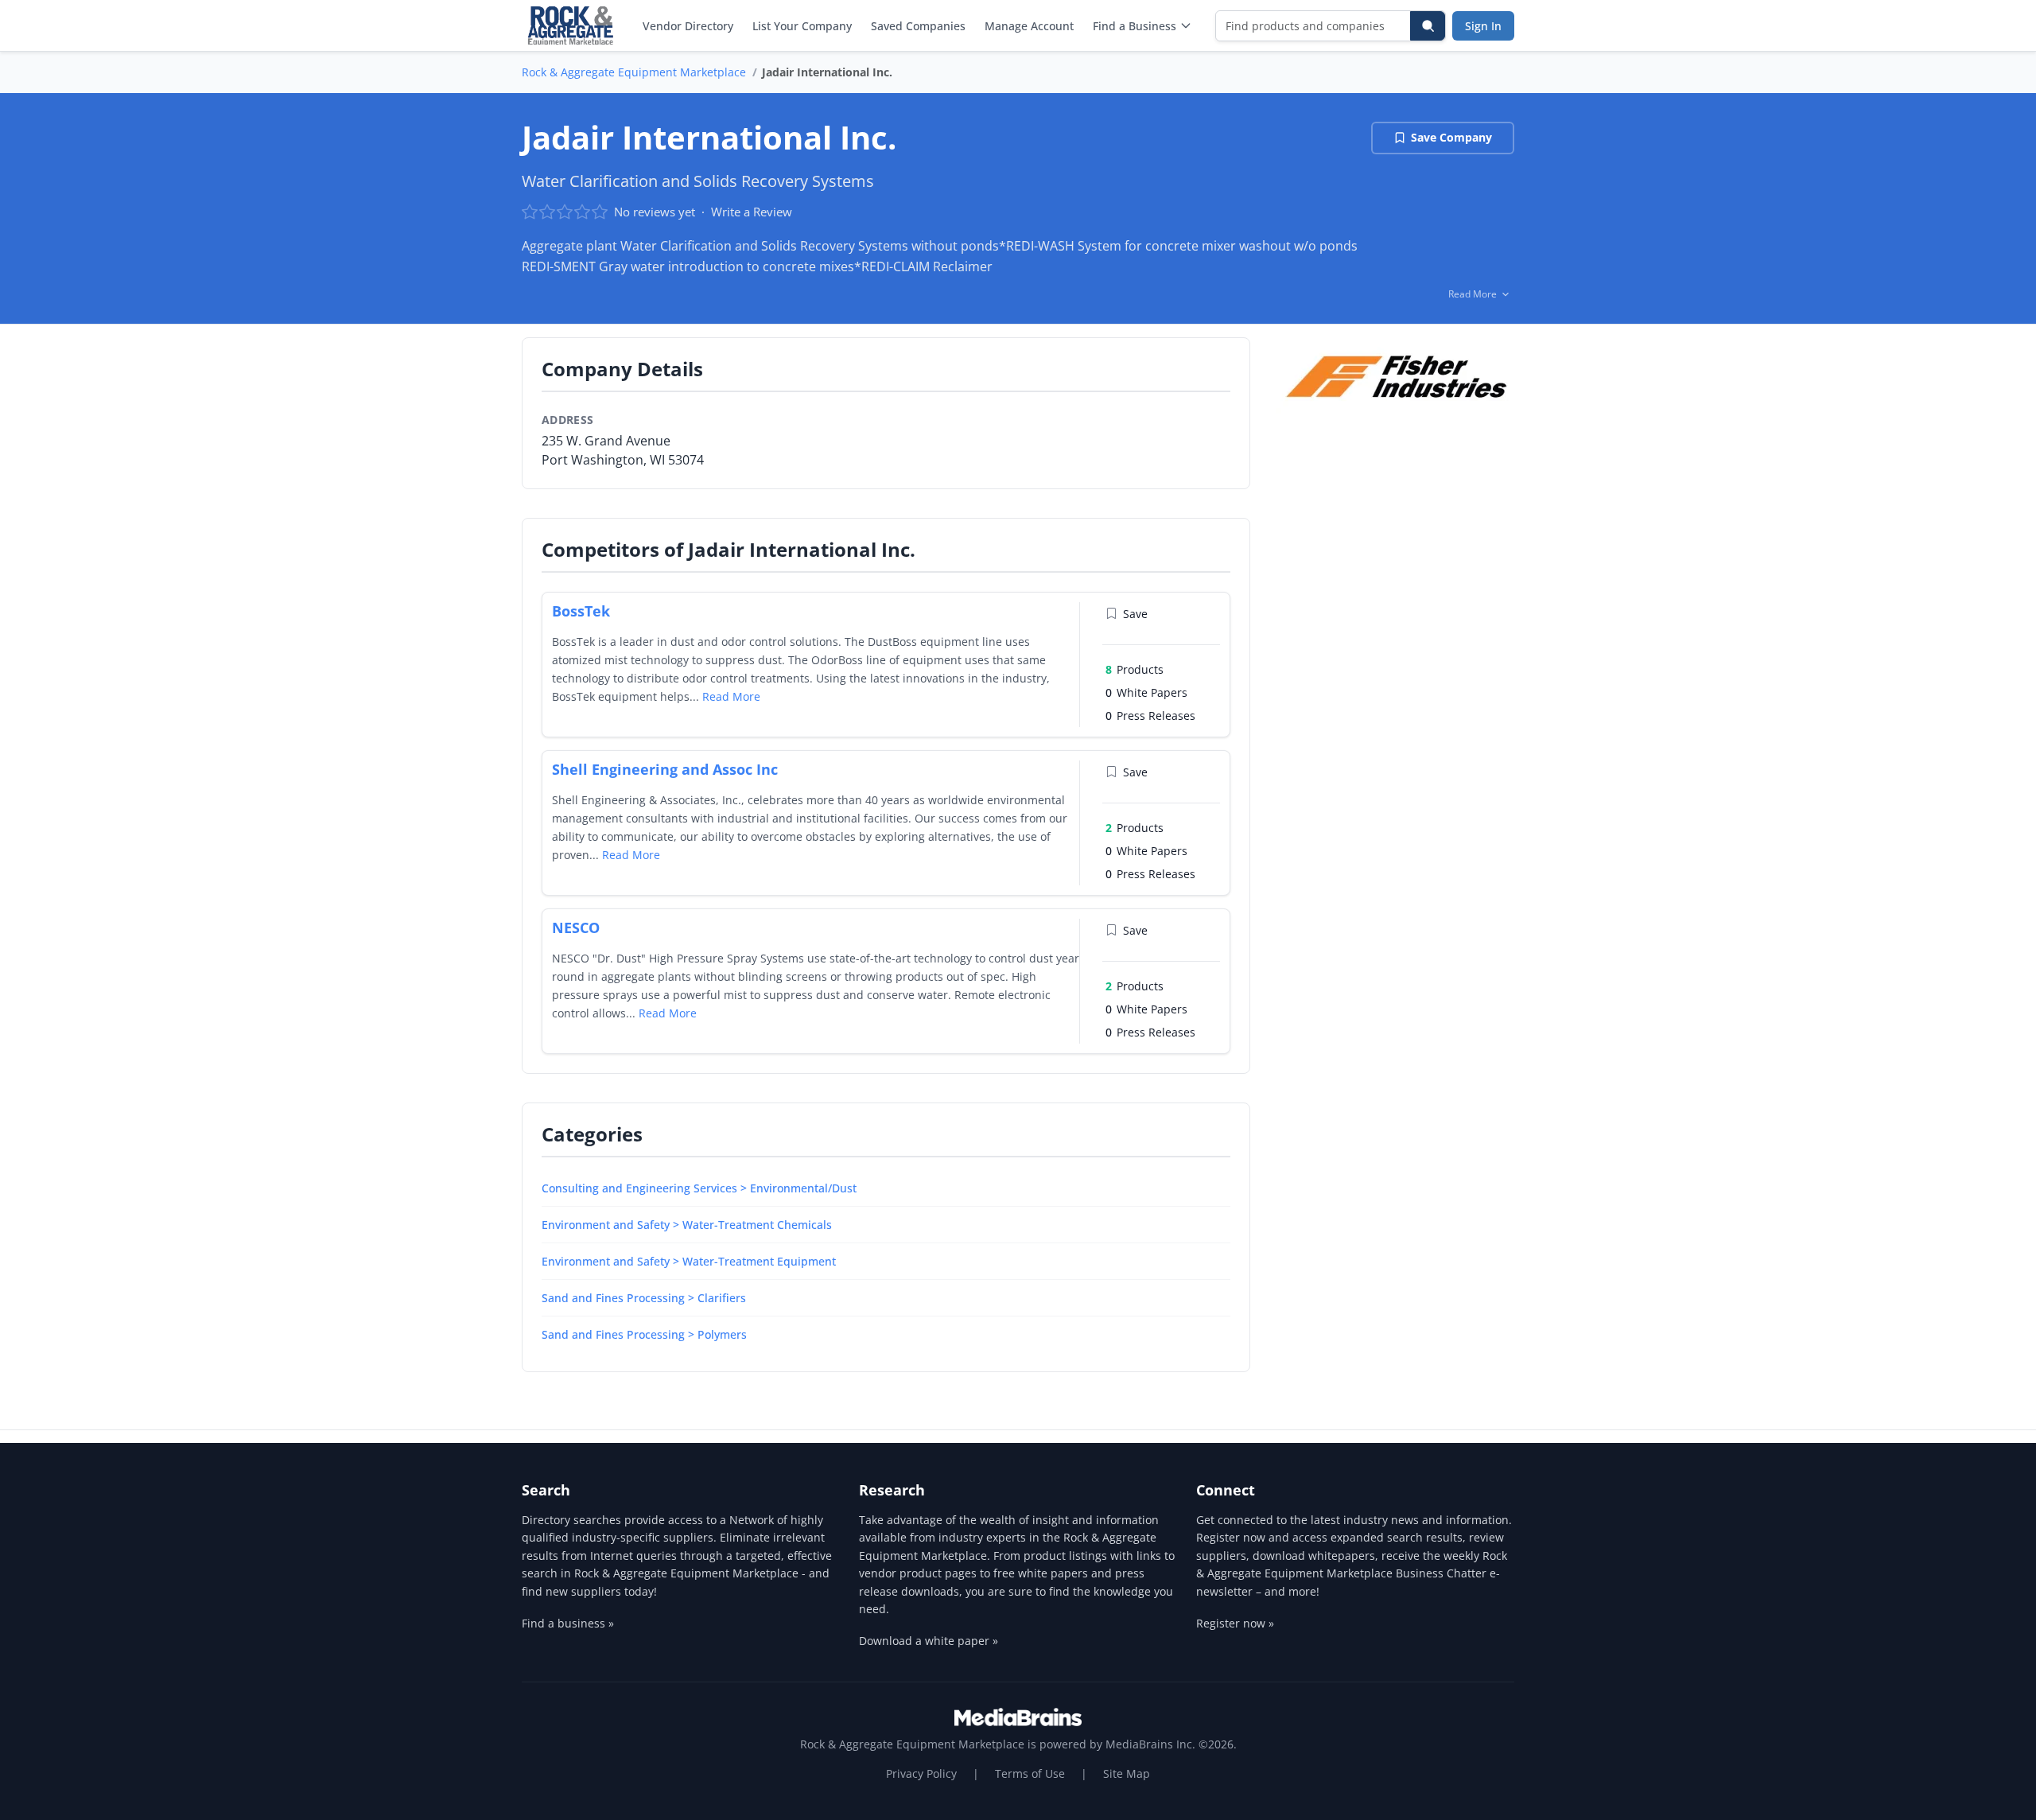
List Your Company (802, 26)
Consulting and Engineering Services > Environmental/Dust (699, 1188)
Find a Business (1135, 26)
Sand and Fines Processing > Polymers (644, 1334)
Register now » (1235, 1623)
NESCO (576, 927)
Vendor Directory (688, 26)
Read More (731, 696)
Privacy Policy (921, 1773)
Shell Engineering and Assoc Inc (665, 769)
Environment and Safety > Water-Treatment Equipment (689, 1261)
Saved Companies (918, 26)
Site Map (1127, 1773)
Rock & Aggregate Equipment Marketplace (634, 72)
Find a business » (568, 1623)
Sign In (1483, 26)
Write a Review (752, 212)
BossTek (581, 611)
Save (1135, 614)
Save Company (1451, 137)
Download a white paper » (929, 1641)
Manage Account (1029, 26)
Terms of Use (1030, 1773)
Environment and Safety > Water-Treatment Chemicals (687, 1225)
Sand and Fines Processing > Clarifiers (644, 1298)
